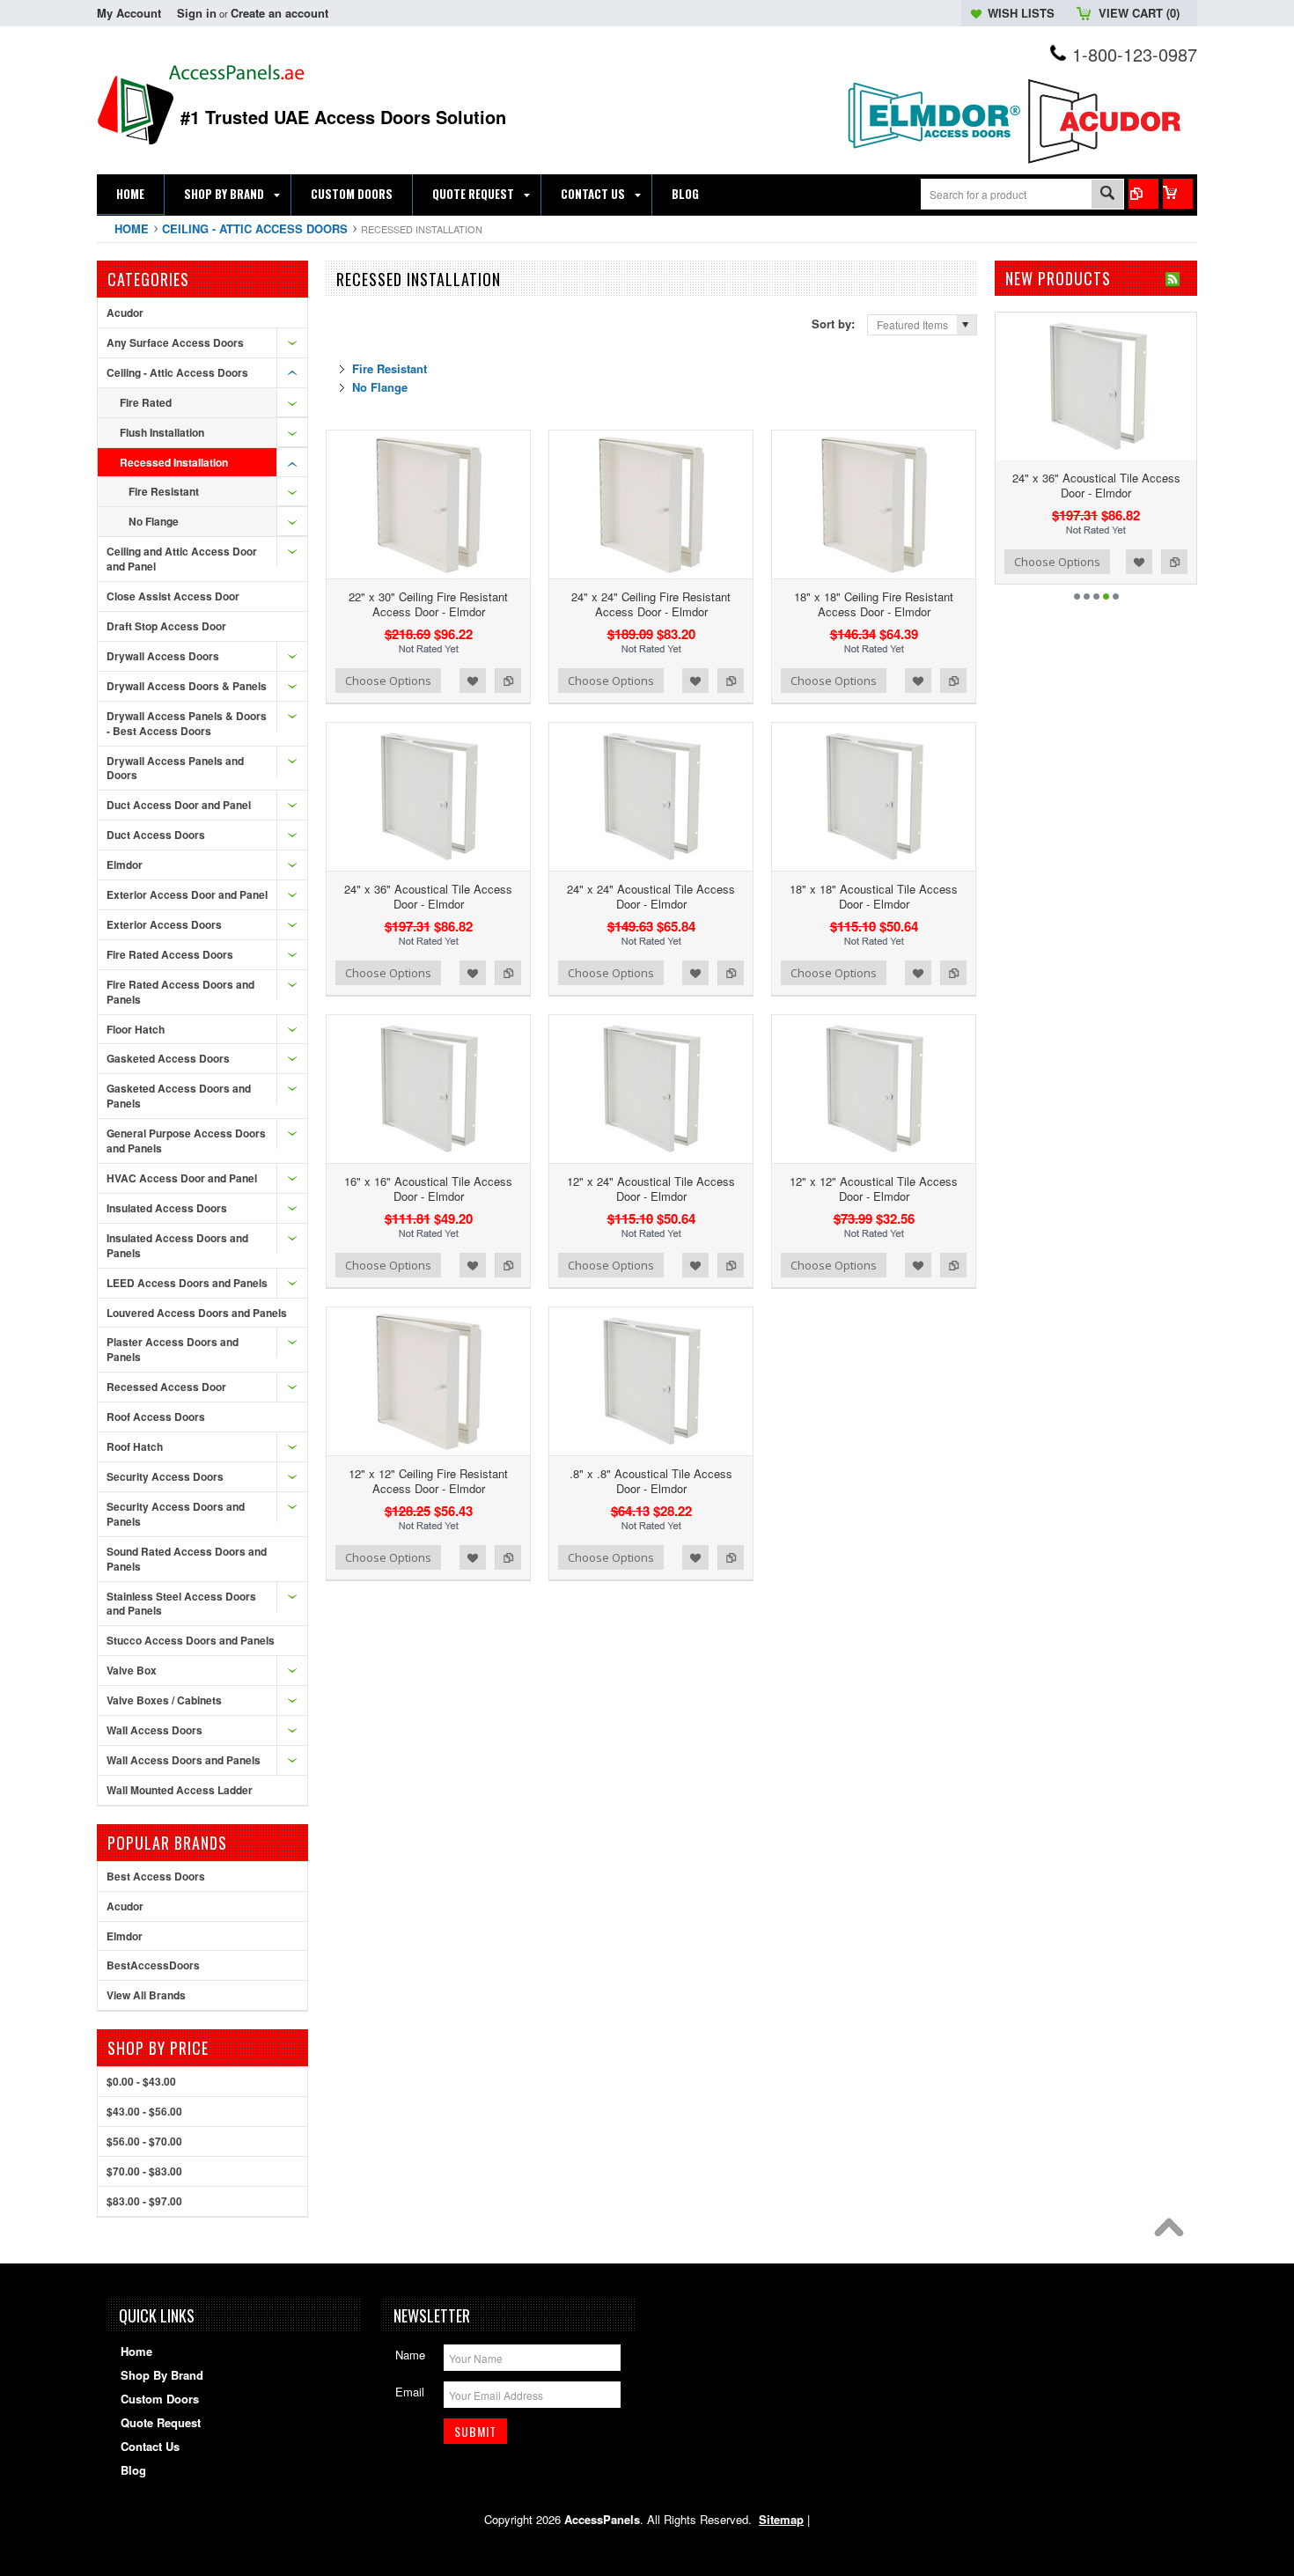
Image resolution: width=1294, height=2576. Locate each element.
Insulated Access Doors (167, 1208)
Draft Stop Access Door (166, 626)
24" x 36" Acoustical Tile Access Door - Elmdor (428, 896)
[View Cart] (1178, 194)
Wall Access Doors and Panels (184, 1760)
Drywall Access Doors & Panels (187, 686)
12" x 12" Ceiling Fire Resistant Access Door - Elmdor (428, 1481)
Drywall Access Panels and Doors (175, 768)
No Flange (154, 521)
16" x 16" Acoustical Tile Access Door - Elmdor (428, 1189)
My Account (129, 13)
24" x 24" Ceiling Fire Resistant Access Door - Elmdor (651, 604)
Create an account (279, 13)
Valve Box (132, 1670)
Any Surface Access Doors (175, 342)
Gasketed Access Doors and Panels (179, 1096)
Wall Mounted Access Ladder (180, 1790)
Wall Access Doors (154, 1730)
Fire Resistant (164, 491)
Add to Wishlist (473, 681)
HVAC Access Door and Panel (182, 1178)
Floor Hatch (136, 1029)
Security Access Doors (165, 1476)
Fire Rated (146, 402)
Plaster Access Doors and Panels (173, 1349)
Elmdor (125, 865)
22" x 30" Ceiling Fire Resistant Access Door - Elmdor (428, 604)
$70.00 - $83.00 (144, 2171)
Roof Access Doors (156, 1417)
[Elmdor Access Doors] (933, 158)
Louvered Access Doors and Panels (197, 1313)
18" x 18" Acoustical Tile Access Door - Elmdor (874, 896)
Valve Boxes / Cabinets (164, 1700)
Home (132, 228)
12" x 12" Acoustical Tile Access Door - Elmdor (874, 1189)
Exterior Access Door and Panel (187, 894)
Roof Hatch (135, 1446)
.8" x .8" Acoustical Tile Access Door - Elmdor (651, 1481)
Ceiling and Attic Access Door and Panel (182, 559)
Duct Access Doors (156, 835)
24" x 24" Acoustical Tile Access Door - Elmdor (651, 896)
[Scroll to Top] (1173, 2232)
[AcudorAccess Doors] (1109, 164)
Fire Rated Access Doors (170, 954)
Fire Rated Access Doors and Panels (180, 992)
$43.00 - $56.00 (144, 2111)
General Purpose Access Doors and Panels (186, 1141)
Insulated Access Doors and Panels (177, 1245)
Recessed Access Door (166, 1387)
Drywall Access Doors (163, 656)
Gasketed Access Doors (168, 1058)
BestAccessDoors (153, 1965)
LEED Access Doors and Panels (187, 1283)
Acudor (125, 313)
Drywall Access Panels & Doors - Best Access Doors (187, 723)
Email (410, 2392)
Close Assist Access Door (173, 596)
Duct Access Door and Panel (179, 805)
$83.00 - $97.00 (144, 2201)
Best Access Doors (156, 1876)
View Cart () (1139, 13)
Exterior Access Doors (164, 924)
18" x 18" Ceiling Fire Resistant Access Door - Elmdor (874, 604)
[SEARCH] (1107, 195)
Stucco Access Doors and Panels (191, 1640)
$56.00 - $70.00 (144, 2141)
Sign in (197, 13)
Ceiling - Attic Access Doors (255, 228)
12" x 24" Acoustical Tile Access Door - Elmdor (651, 1189)
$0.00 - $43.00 (141, 2081)
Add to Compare (508, 681)
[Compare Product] (1143, 194)
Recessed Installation (174, 462)
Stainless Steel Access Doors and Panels (181, 1604)
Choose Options (388, 681)
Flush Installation (162, 432)
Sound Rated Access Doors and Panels (187, 1559)
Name (410, 2355)
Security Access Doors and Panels (176, 1514)
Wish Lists (1021, 13)
